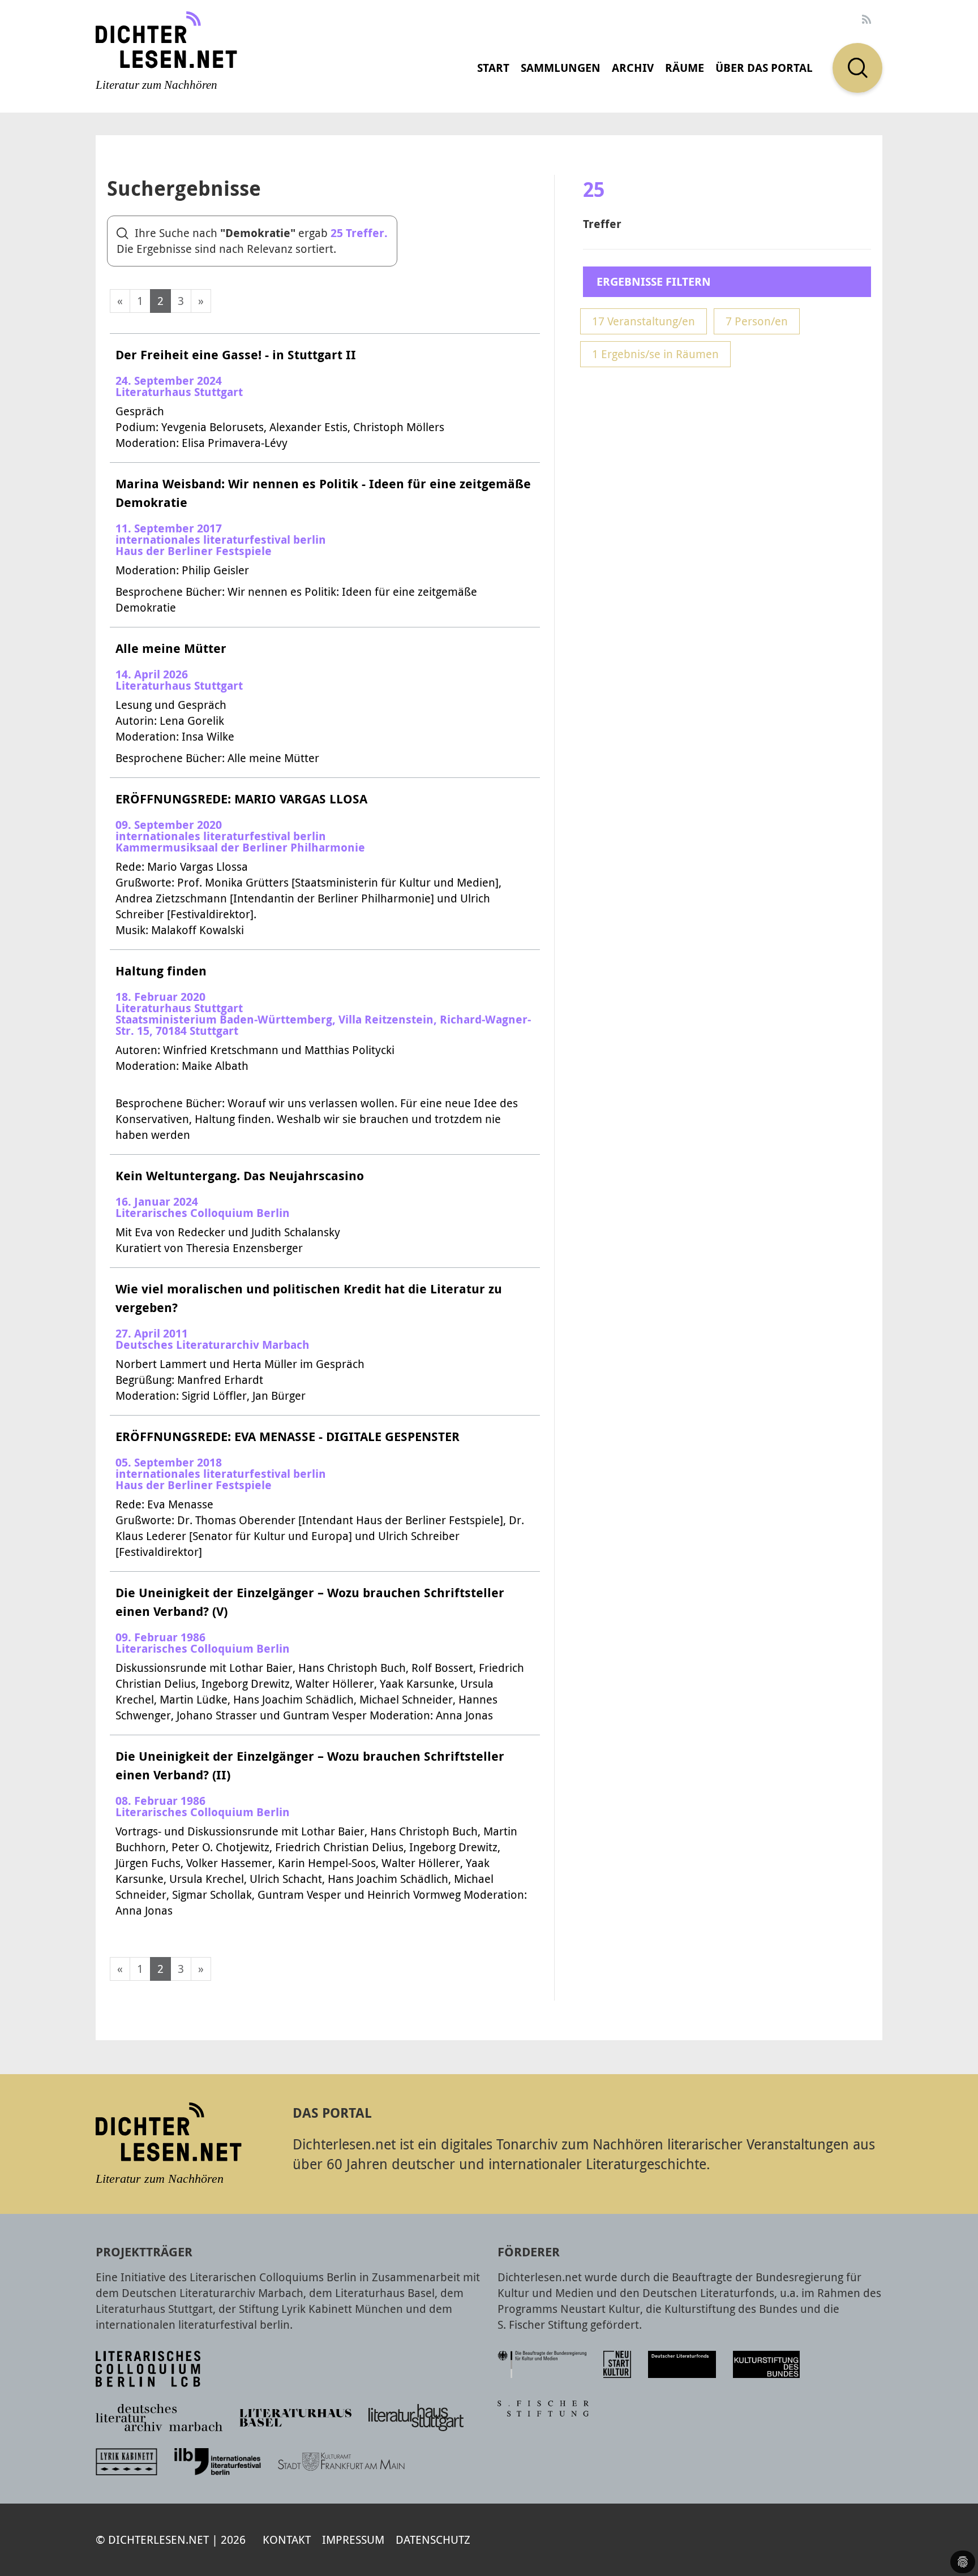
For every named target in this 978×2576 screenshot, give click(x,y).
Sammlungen (561, 68)
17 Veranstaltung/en (644, 321)
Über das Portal (764, 68)
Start (493, 68)
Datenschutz (433, 2540)
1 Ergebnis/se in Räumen (655, 354)
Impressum (353, 2540)
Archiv (633, 68)
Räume (685, 68)
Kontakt (287, 2540)
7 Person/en (757, 321)
